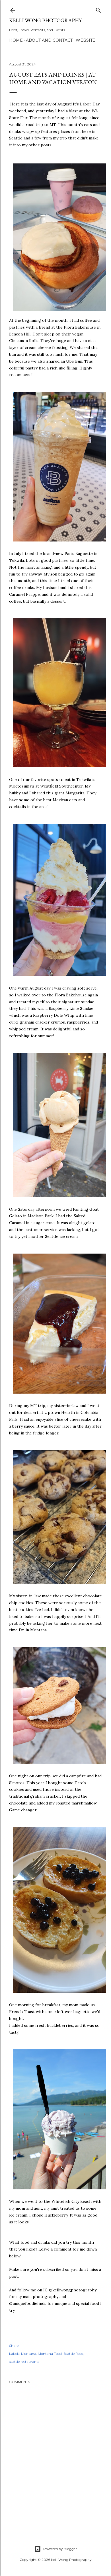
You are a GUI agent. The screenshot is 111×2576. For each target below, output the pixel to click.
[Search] (98, 9)
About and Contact (49, 40)
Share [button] (14, 2346)
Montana (29, 2354)
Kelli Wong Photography (45, 20)
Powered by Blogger (60, 2549)
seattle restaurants (24, 2362)
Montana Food (50, 2354)
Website (86, 40)
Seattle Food (73, 2354)
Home (16, 40)
